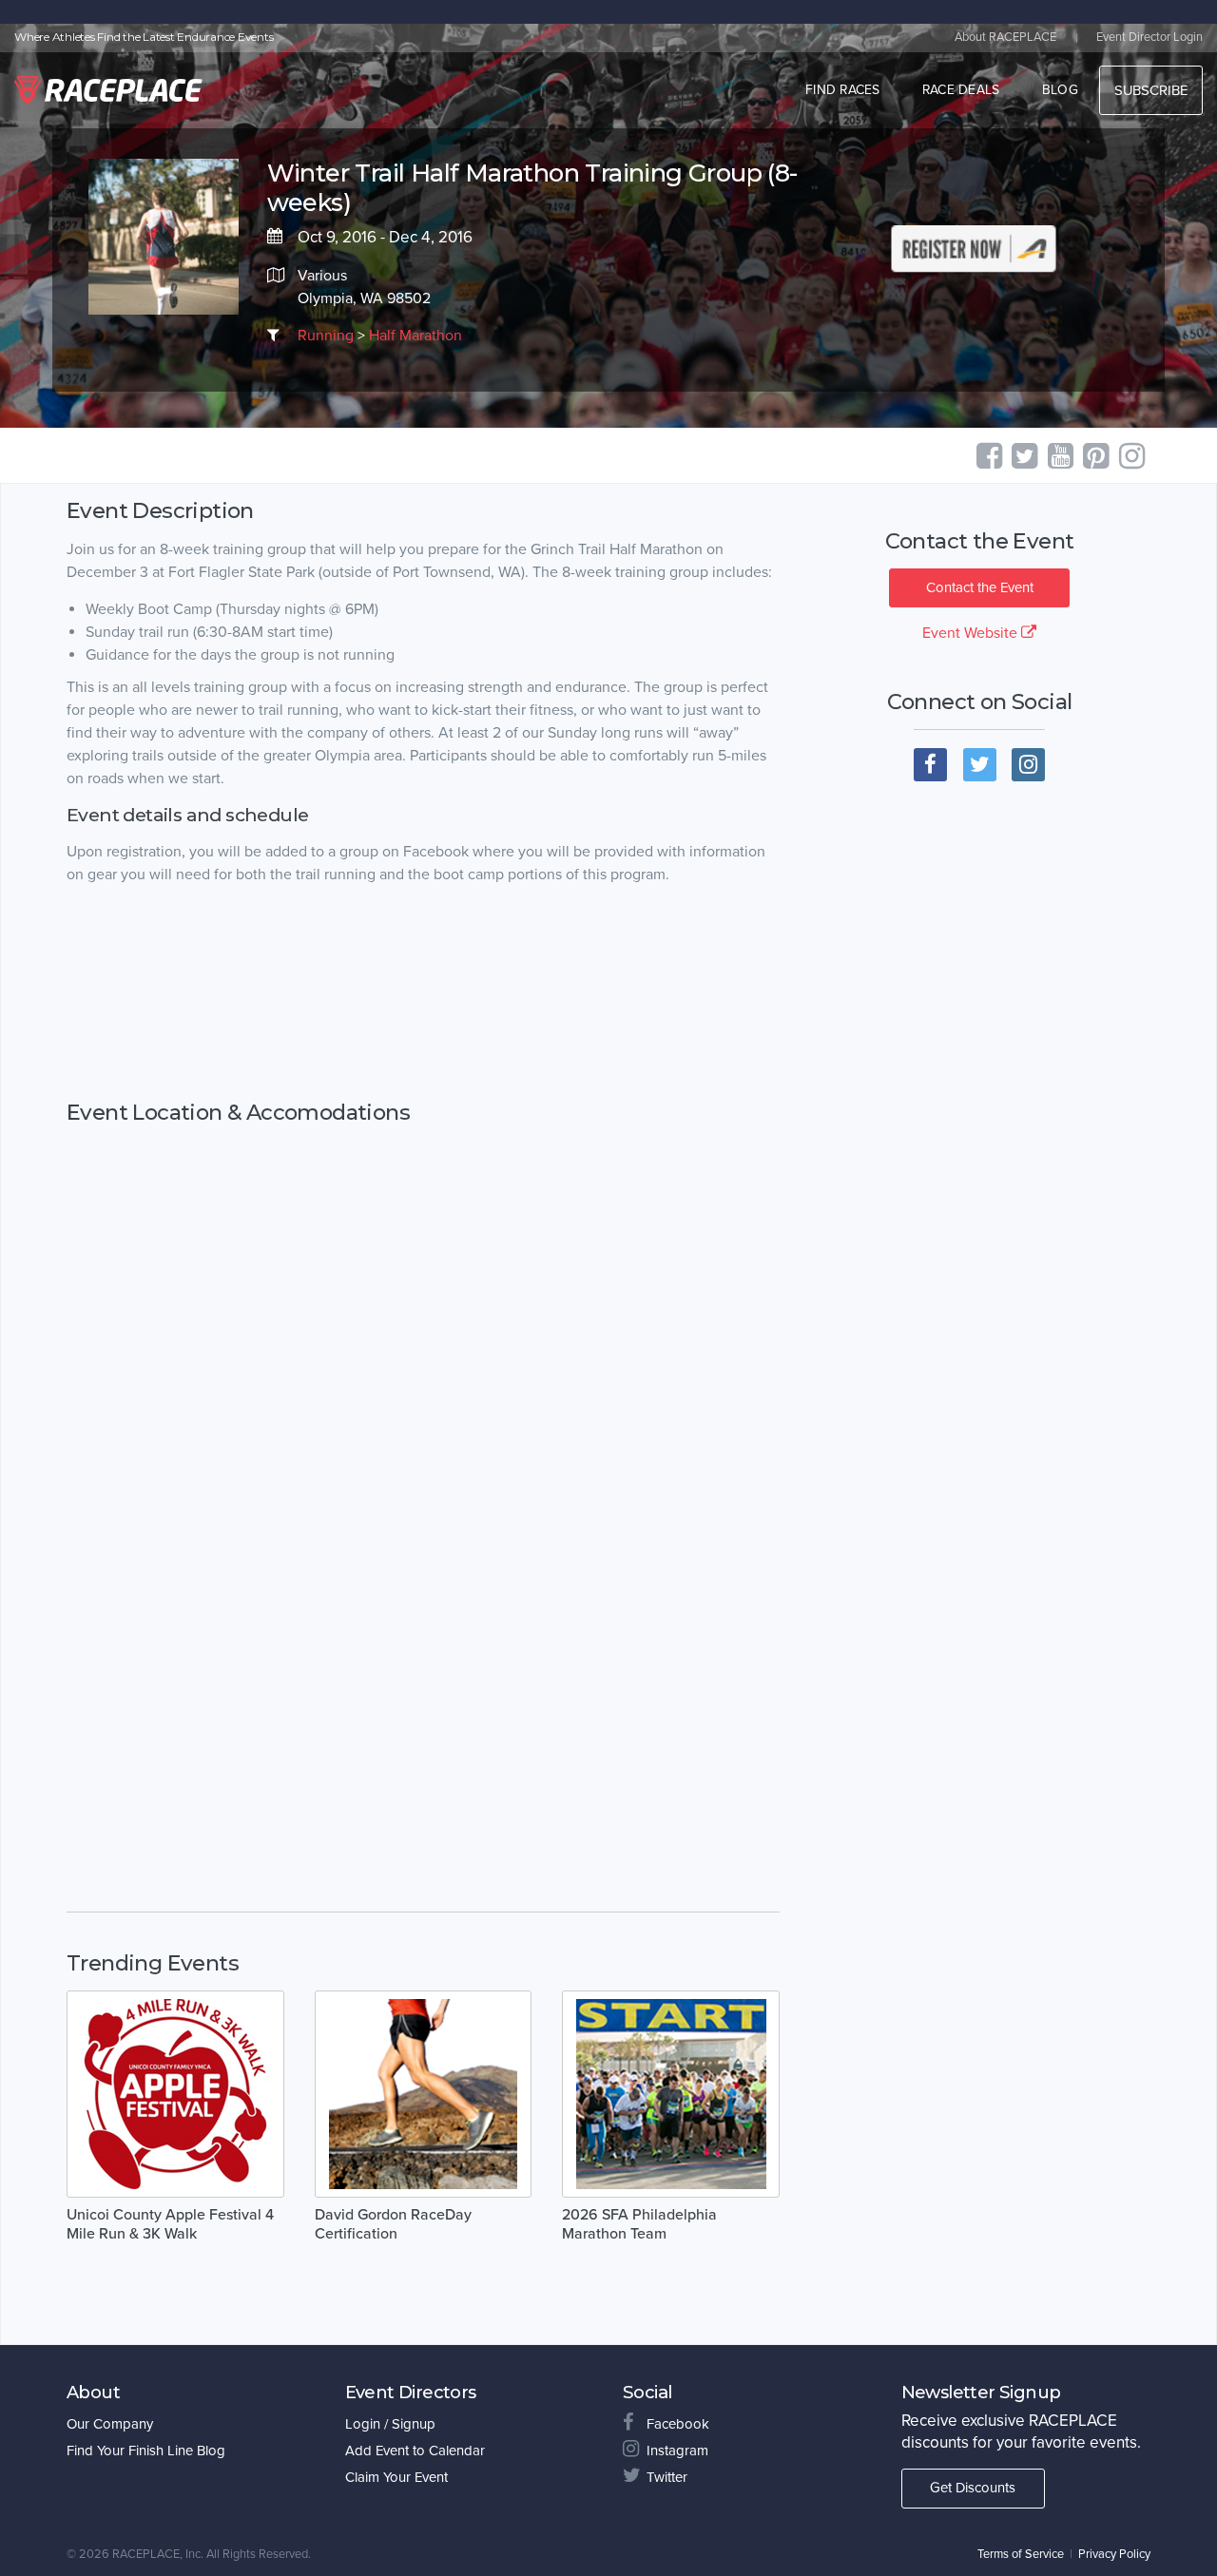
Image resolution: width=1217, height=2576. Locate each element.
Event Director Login (1149, 37)
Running (326, 336)
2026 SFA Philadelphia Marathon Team (639, 2224)
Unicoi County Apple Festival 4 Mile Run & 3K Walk (170, 2224)
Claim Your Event (396, 2477)
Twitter (667, 2477)
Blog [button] (1060, 90)
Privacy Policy (1114, 2554)
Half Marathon (415, 336)
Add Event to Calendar (415, 2451)
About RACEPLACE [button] (1005, 37)
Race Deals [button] (961, 90)
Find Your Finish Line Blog (146, 2451)
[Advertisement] (423, 993)
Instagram (677, 2451)
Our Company (110, 2424)
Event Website (972, 633)
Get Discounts (973, 2488)
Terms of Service (1021, 2554)
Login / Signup (390, 2424)
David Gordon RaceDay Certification (393, 2224)
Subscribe (1151, 90)
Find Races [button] (843, 90)
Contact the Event (980, 587)
